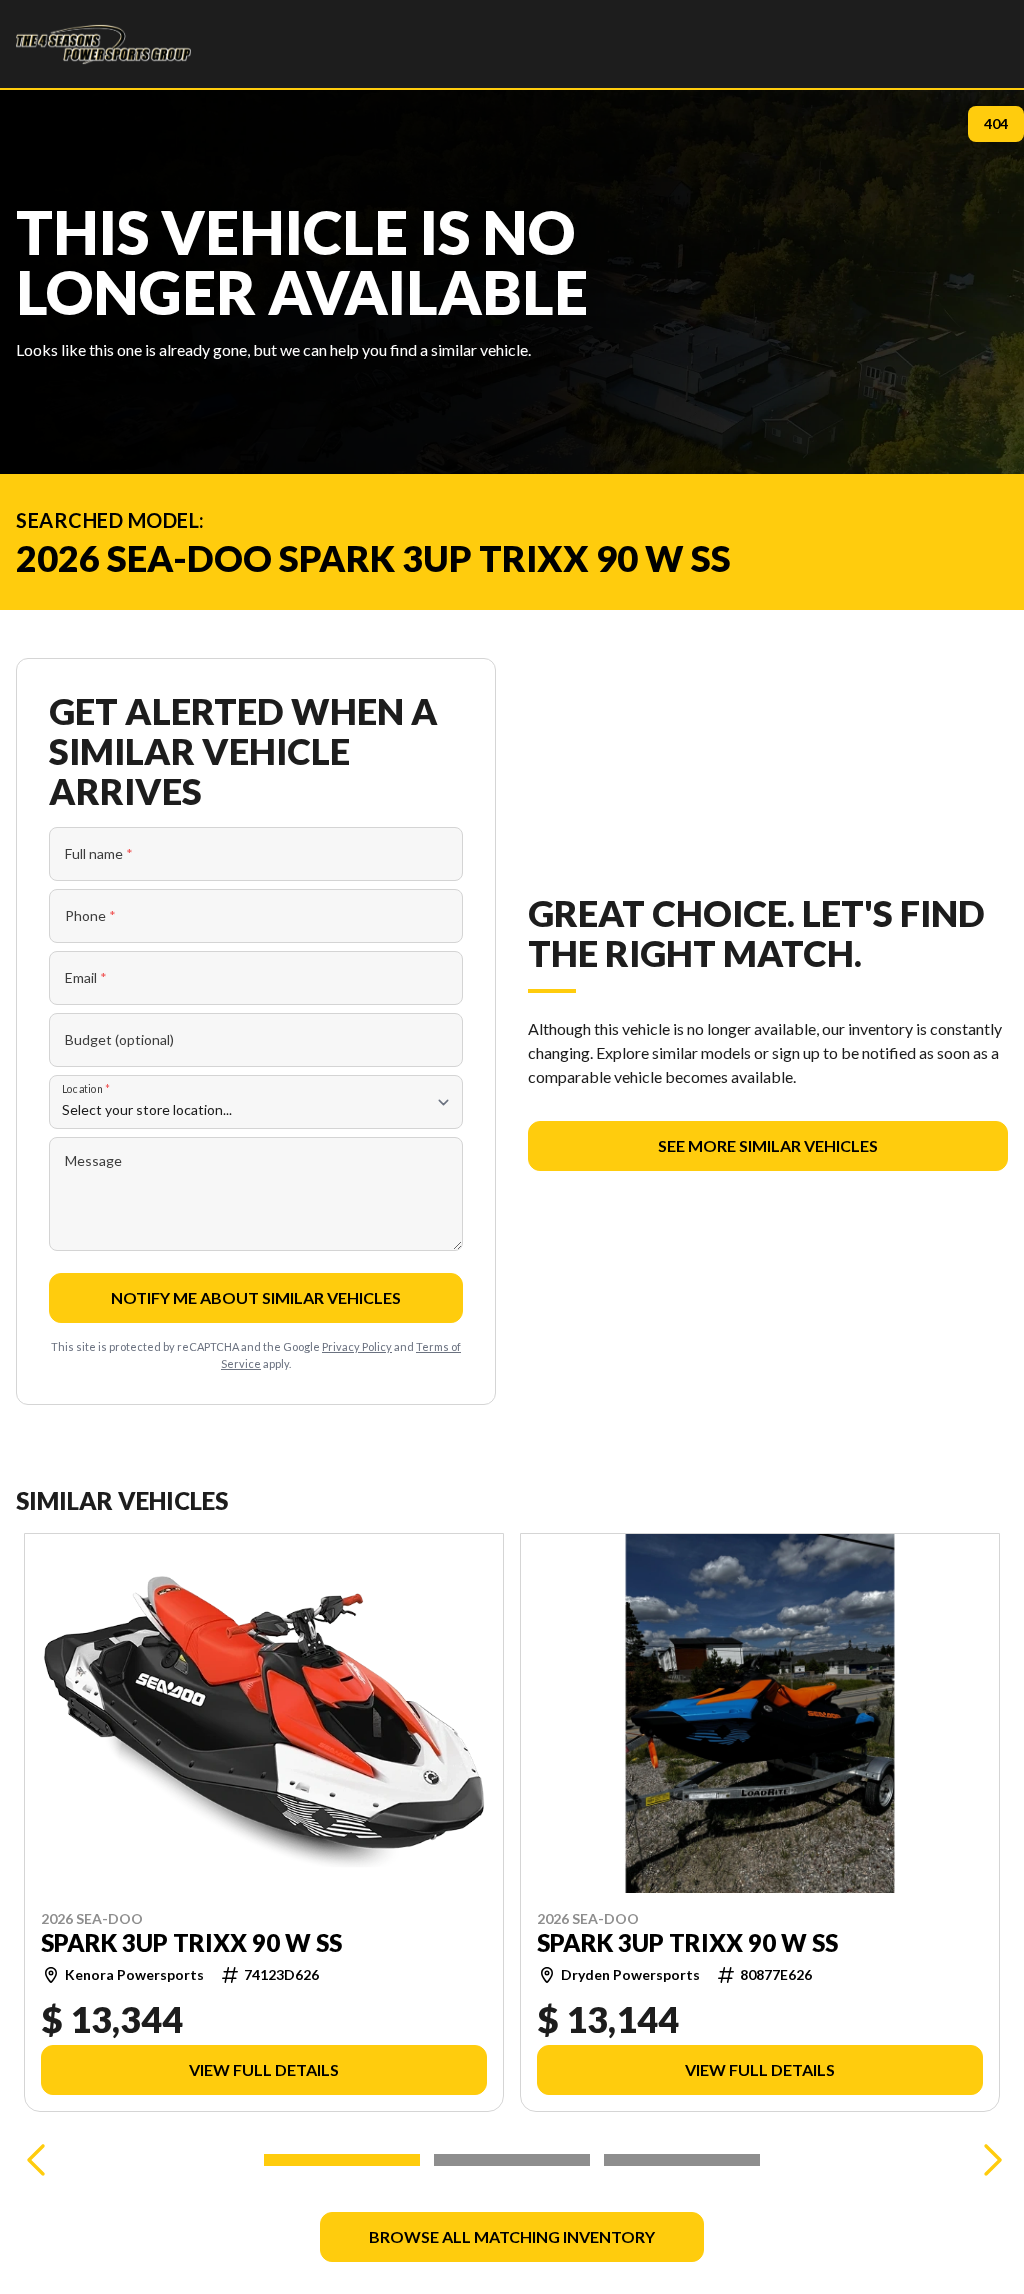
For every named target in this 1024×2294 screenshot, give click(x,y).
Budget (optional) (119, 1039)
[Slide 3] (682, 2160)
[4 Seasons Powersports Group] (103, 44)
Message (93, 1160)
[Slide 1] (342, 2160)
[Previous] (36, 2160)
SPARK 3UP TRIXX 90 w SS (191, 1943)
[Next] (988, 2160)
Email (86, 977)
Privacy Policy (357, 1346)
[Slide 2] (512, 2160)
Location (86, 1088)
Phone (90, 915)
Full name (99, 853)
